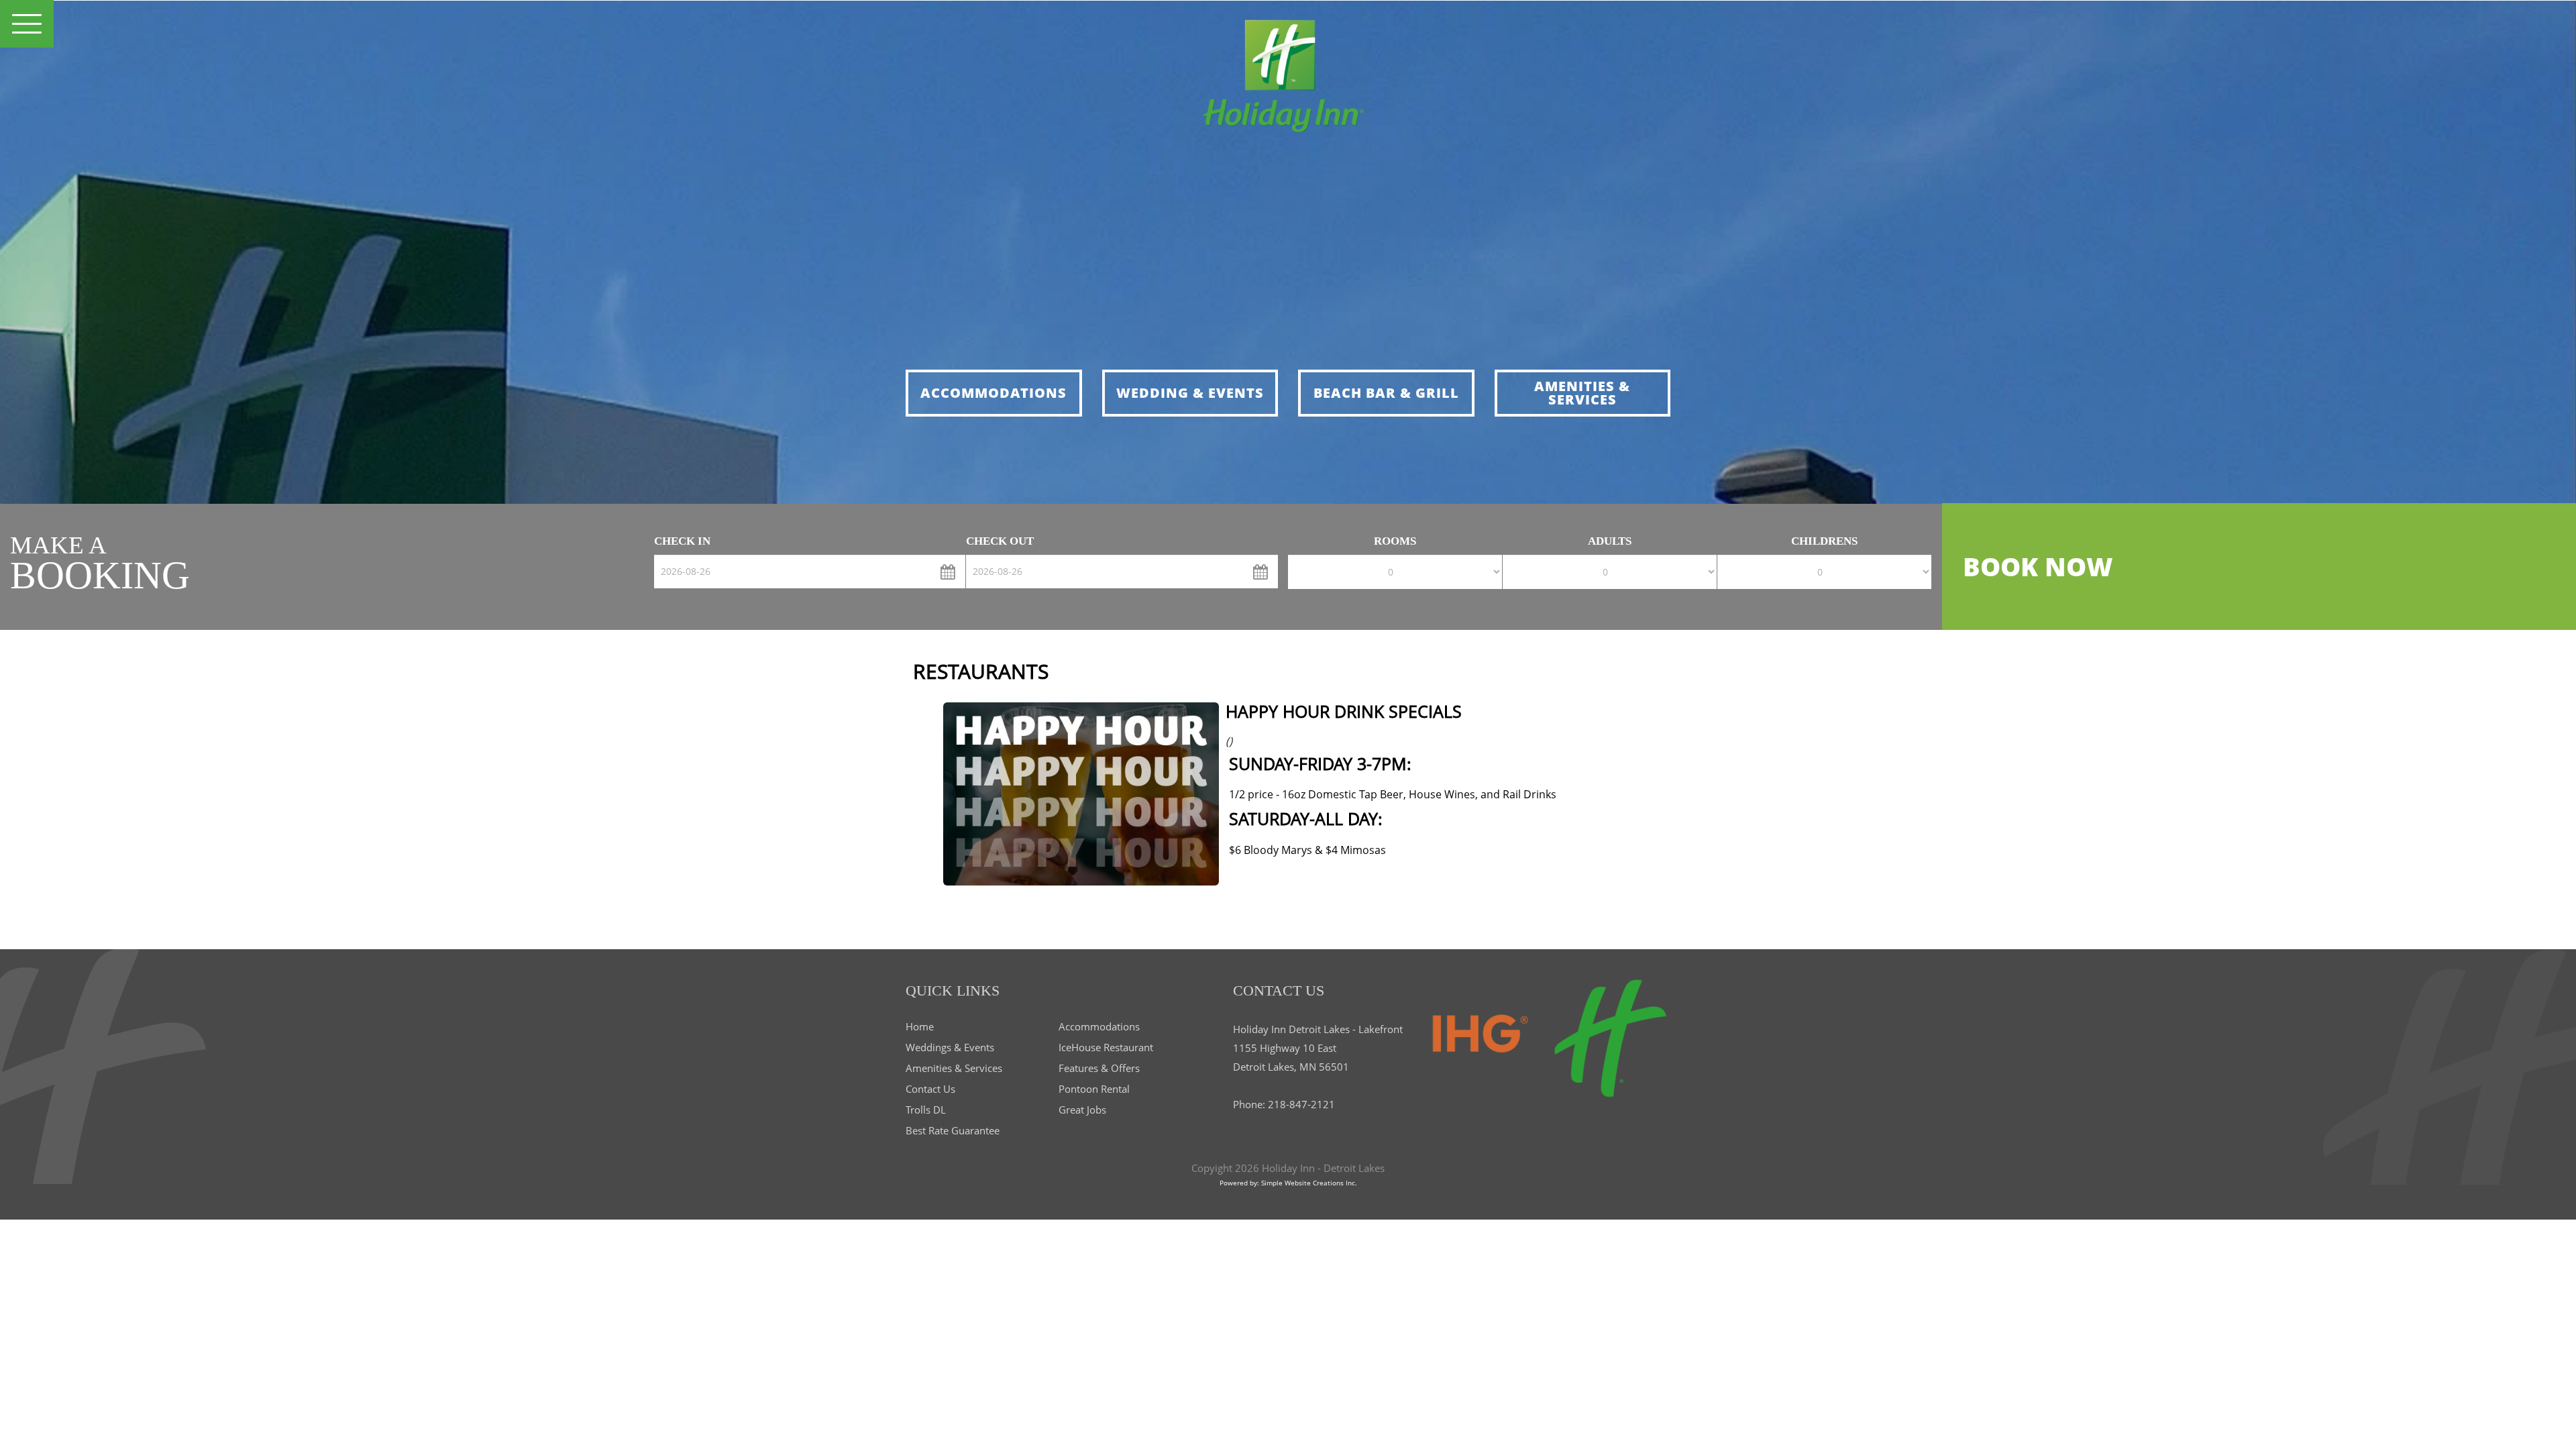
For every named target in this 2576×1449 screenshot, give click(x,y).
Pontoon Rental (1094, 1089)
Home (920, 1026)
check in (682, 541)
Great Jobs (1082, 1110)
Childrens (1824, 541)
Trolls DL (926, 1110)
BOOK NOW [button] (2038, 566)
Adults (1610, 541)
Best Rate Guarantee (953, 1130)
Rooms (1395, 541)
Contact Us (930, 1089)
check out (1000, 541)
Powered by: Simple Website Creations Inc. (1288, 1183)
